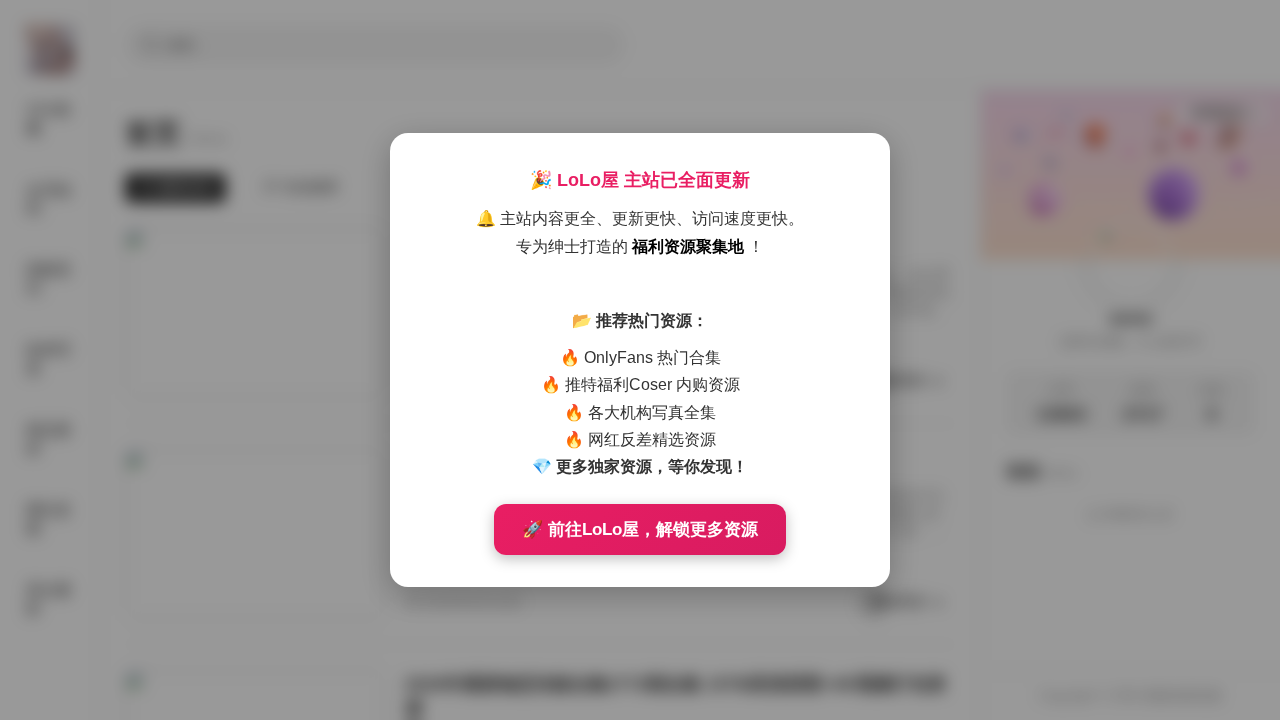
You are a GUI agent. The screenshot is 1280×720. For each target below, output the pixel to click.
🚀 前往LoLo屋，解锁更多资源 (640, 529)
